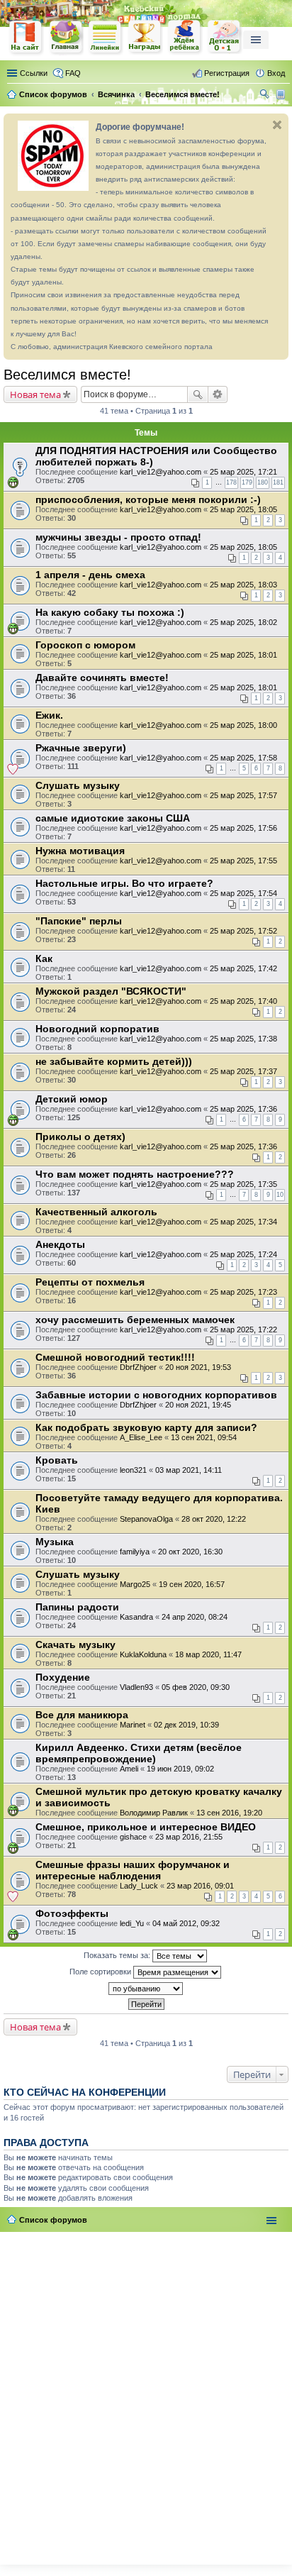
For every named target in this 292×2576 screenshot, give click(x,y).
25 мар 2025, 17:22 (243, 1330)
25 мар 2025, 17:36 (243, 1109)
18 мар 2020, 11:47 (208, 1654)
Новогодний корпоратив (97, 1029)
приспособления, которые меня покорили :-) (148, 499)
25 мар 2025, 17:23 (243, 1292)
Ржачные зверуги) (81, 748)
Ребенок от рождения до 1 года (225, 37)
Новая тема (35, 394)
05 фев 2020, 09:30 (196, 1687)
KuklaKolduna (143, 1654)
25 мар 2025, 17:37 (243, 1071)
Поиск (198, 394)
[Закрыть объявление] (277, 125)
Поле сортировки (101, 1972)
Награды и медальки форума (145, 37)
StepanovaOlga (146, 1519)
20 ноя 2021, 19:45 (198, 1405)
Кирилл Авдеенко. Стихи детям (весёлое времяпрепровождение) (139, 1753)
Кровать (57, 1460)
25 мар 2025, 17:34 (243, 1222)
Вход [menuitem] (276, 73)
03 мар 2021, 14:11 (189, 1470)
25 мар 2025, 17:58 (243, 758)
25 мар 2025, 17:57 (243, 795)
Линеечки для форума (106, 37)
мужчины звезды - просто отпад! (118, 537)
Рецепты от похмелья (90, 1282)
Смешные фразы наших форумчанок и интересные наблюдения (133, 1870)
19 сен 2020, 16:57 (192, 1584)
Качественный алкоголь (96, 1212)
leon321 (133, 1470)
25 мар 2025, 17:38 (243, 1039)
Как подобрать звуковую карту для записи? (146, 1427)
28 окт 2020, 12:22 (214, 1519)
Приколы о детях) (80, 1137)
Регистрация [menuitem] (227, 73)
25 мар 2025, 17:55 (243, 861)
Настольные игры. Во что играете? (124, 883)
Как (44, 958)
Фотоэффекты (72, 1913)
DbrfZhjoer (138, 1367)
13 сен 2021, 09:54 (204, 1437)
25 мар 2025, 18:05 (243, 509)
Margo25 (135, 1584)
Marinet (133, 1725)
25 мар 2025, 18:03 (243, 585)
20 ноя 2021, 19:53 (198, 1367)
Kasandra (136, 1617)
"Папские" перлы (79, 921)
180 (263, 482)
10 (280, 1195)
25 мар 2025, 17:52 (243, 931)
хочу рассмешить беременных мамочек (135, 1320)
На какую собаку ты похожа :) (110, 612)
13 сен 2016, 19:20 (229, 1813)
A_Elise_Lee (141, 1437)
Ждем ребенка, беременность (185, 37)
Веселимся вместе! (67, 375)
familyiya (135, 1552)
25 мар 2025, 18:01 (243, 655)
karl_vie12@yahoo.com (161, 472)
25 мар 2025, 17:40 (243, 1001)
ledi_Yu (132, 1923)
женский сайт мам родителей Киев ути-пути (26, 38)
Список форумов (53, 2220)
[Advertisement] (146, 2395)
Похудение (63, 1677)
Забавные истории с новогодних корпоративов (156, 1395)
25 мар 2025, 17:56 (243, 828)
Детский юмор (72, 1099)
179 (247, 482)
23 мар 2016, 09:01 (200, 1886)
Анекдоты (60, 1244)
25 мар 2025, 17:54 (243, 893)
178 (231, 482)
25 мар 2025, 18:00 (243, 725)
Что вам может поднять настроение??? (135, 1174)
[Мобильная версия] (282, 94)
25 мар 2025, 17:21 (243, 472)
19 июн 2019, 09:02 (180, 1769)
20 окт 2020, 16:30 (190, 1552)
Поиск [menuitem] (266, 96)
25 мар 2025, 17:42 (243, 968)
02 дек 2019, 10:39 (186, 1725)
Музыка (55, 1542)
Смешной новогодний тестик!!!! (115, 1357)
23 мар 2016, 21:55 (189, 1837)
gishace (133, 1837)
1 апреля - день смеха (90, 575)
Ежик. (49, 715)
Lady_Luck (139, 1886)
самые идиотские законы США (113, 818)
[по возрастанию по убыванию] (146, 1989)
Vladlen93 (136, 1687)
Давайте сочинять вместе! (102, 678)
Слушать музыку (78, 785)
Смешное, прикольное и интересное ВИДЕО (146, 1827)
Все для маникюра (82, 1715)
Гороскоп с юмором (85, 645)
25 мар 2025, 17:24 (243, 1254)
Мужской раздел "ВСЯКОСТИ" (111, 991)
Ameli (129, 1769)
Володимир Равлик (154, 1813)
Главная (66, 37)
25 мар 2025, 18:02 (243, 622)
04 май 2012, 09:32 (186, 1923)
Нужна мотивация (80, 851)
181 (278, 482)
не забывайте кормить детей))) (114, 1061)
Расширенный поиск (218, 394)
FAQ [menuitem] (73, 73)
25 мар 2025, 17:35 (243, 1184)
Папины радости (77, 1607)
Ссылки (34, 73)
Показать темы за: (118, 1955)
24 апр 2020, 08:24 (195, 1617)
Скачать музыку (75, 1644)
